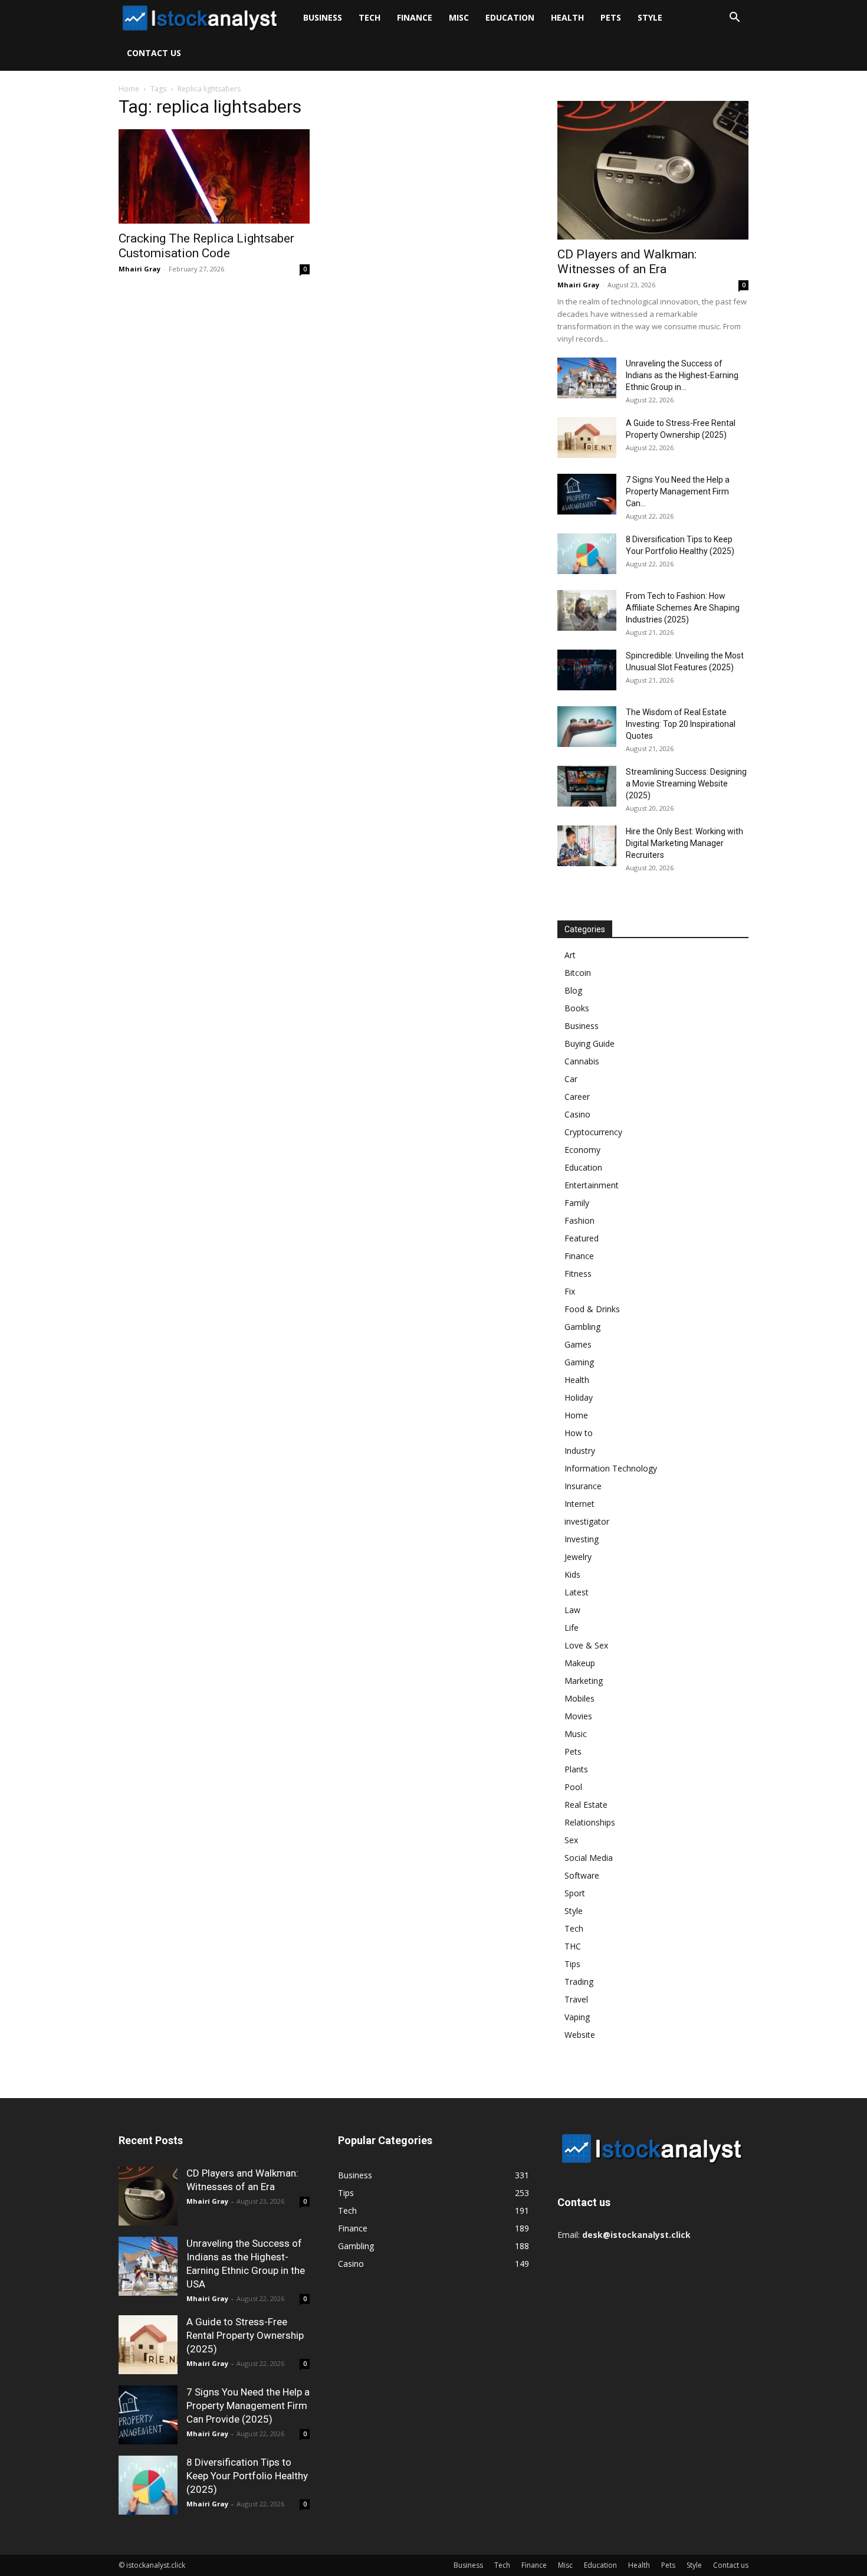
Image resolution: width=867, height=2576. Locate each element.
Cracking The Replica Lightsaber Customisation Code (206, 246)
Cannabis (582, 1061)
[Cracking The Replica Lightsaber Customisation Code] (214, 176)
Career (577, 1097)
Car (571, 1079)
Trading (579, 1982)
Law (572, 1610)
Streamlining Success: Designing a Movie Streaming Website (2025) (686, 784)
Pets (611, 17)
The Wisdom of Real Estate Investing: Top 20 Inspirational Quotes (681, 724)
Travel (576, 1999)
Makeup (580, 1663)
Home (129, 89)
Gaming (579, 1362)
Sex (571, 1840)
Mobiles (579, 1698)
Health (567, 17)
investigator (587, 1521)
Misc (459, 17)
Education (510, 17)
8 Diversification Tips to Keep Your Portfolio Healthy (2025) (247, 2476)
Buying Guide (590, 1043)
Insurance (583, 1486)
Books (577, 1008)
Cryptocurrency (593, 1132)
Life (572, 1628)
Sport (575, 1893)
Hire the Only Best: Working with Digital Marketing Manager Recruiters (684, 843)
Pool (573, 1787)
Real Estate (586, 1805)
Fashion (579, 1220)
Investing (582, 1539)
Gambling (582, 1327)
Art (570, 955)
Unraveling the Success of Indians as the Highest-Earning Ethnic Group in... (682, 375)
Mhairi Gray (139, 269)
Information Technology (611, 1468)
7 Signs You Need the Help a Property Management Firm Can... (678, 491)
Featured (582, 1238)
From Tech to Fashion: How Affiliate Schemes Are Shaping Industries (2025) (683, 608)
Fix (570, 1291)
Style (650, 17)
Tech (370, 17)
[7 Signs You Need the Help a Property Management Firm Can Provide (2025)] (587, 494)
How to (579, 1433)
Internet (579, 1504)
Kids (572, 1574)
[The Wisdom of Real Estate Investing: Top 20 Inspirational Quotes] (587, 727)
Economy (582, 1150)
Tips (572, 1964)
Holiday (579, 1397)
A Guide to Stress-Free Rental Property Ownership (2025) (245, 2335)
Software (582, 1875)
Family (577, 1203)
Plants (576, 1769)
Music (576, 1734)
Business (323, 17)
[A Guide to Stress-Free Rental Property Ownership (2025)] (587, 437)
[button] (734, 19)
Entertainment (592, 1185)
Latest (577, 1592)
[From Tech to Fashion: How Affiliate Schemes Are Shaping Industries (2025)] (587, 610)
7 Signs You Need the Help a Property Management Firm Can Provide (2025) (248, 2405)
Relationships (590, 1822)
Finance (415, 17)
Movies (578, 1716)
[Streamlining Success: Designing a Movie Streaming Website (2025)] (587, 786)
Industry (580, 1451)
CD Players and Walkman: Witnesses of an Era (627, 262)
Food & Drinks (592, 1309)
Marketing (584, 1681)
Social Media (589, 1858)
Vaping (577, 2017)
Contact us (154, 53)
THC (573, 1946)
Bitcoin (578, 973)
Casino (577, 1114)
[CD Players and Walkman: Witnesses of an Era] (653, 170)
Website (580, 2035)
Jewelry (578, 1557)
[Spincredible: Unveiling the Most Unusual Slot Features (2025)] (587, 670)
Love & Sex (586, 1645)
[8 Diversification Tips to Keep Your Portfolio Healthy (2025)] (587, 554)
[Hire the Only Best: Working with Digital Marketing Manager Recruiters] (587, 846)
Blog (573, 990)
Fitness (578, 1274)
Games (578, 1344)
